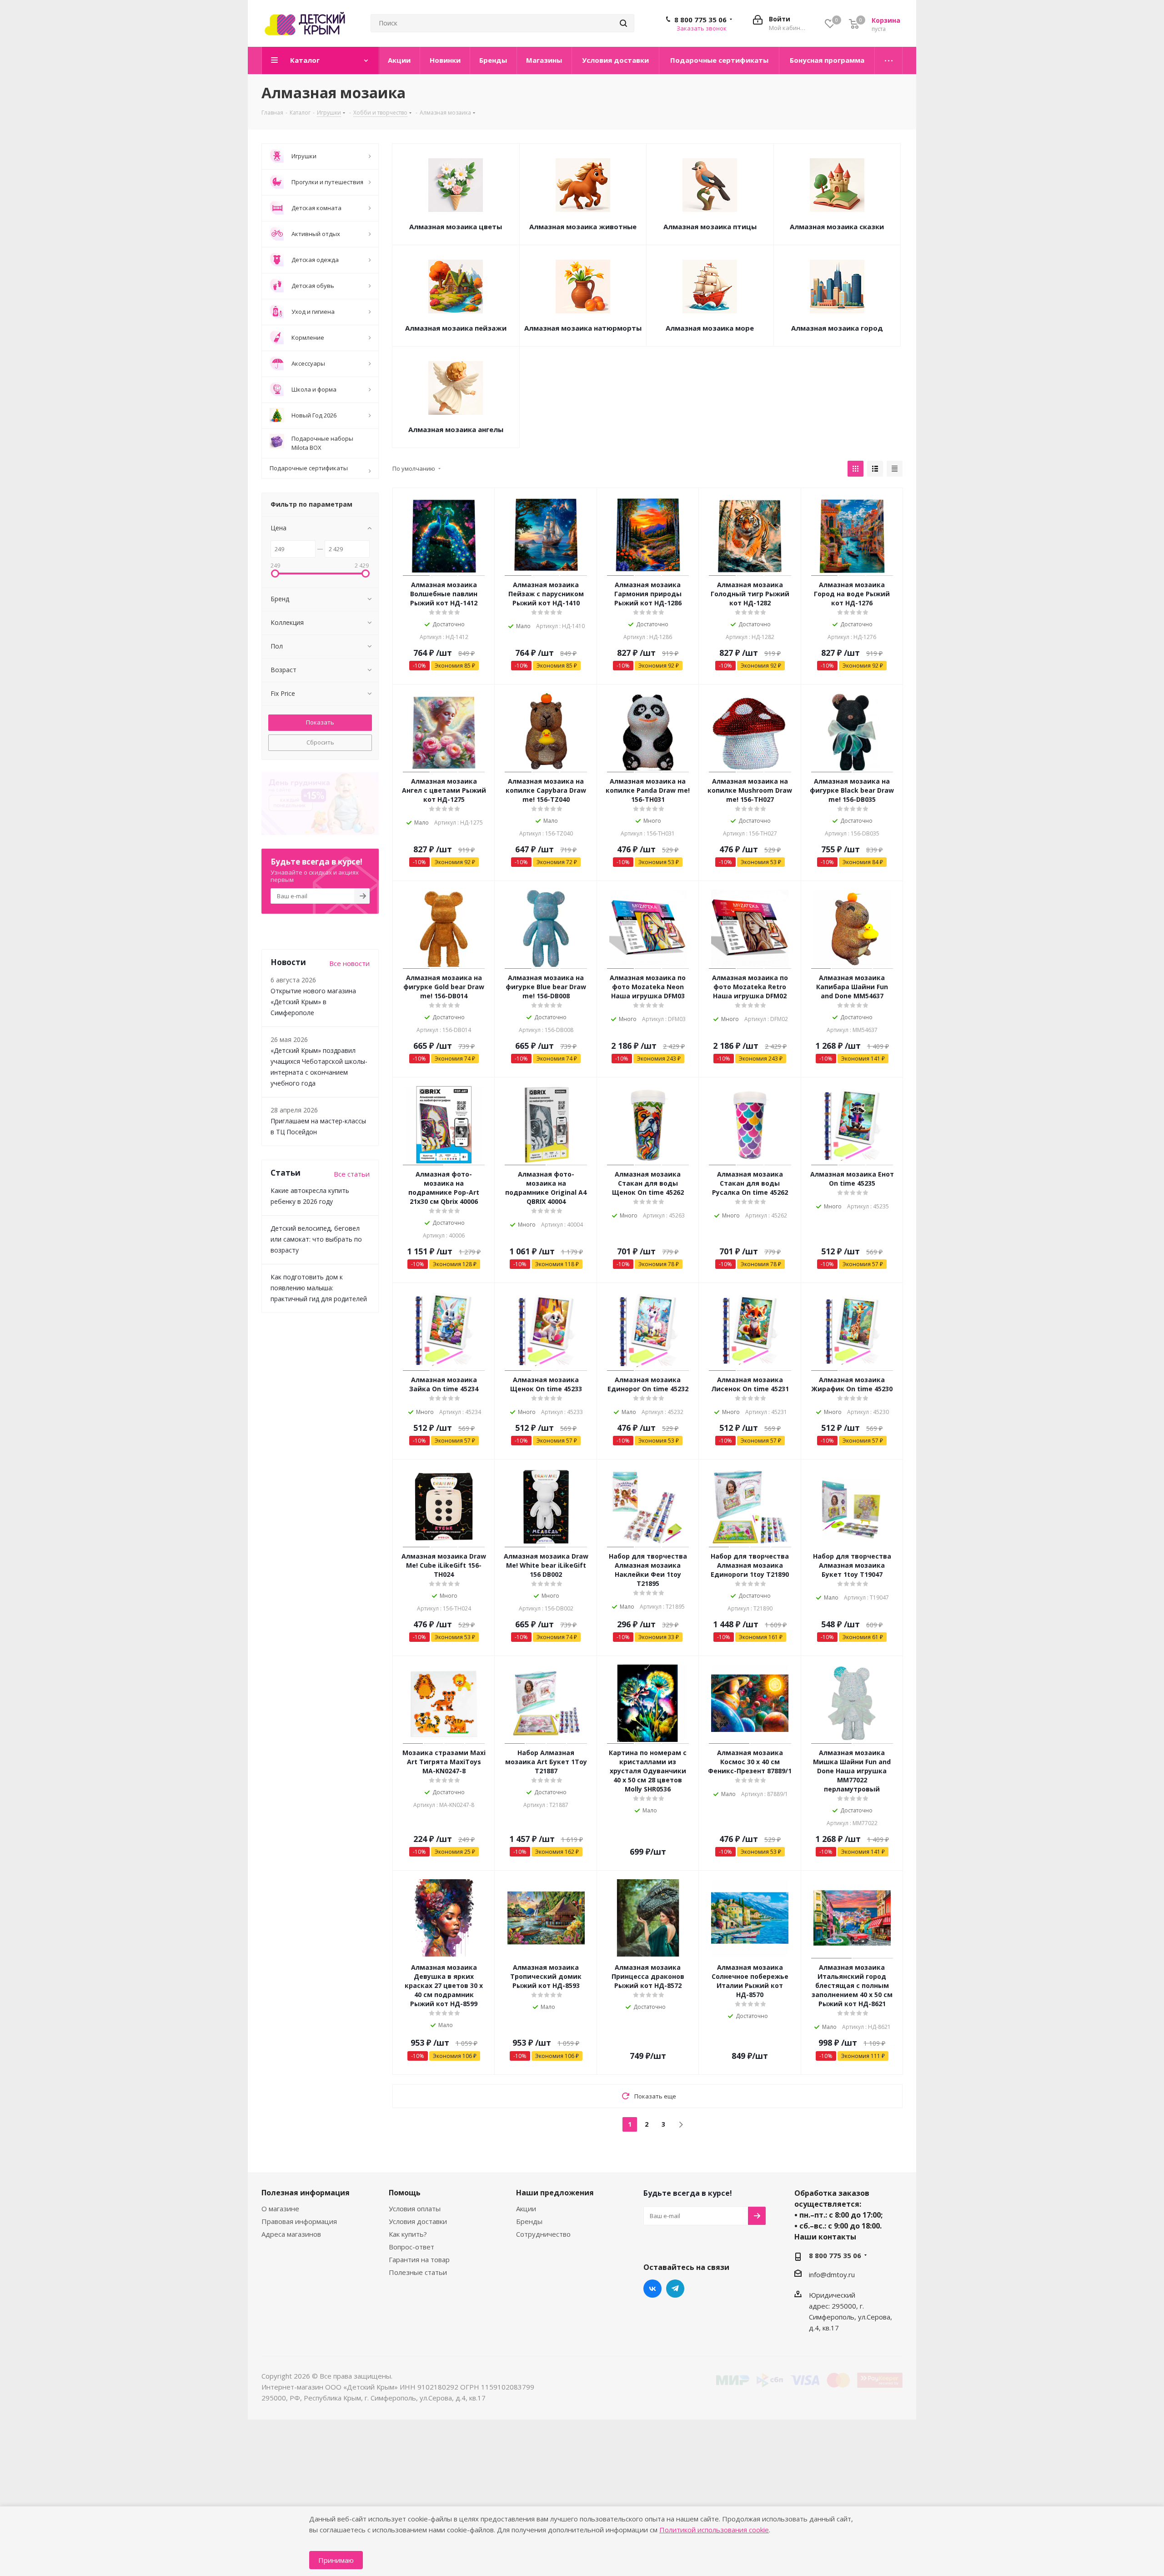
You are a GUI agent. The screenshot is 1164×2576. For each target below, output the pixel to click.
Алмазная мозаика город (837, 328)
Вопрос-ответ (411, 2247)
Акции (526, 2209)
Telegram (675, 2289)
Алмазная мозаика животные (583, 226)
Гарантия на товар (419, 2259)
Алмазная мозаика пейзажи (456, 328)
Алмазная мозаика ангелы (456, 429)
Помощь (405, 2193)
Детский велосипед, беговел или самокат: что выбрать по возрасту (316, 1239)
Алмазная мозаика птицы (710, 226)
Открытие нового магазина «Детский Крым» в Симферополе (313, 1002)
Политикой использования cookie (714, 2530)
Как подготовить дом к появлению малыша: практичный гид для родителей (319, 1288)
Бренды (529, 2221)
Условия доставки (418, 2221)
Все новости (349, 963)
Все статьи (352, 1174)
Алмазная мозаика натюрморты (583, 328)
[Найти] (623, 23)
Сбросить (320, 742)
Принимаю (336, 2560)
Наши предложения (555, 2193)
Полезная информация (306, 2193)
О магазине (280, 2209)
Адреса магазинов (291, 2234)
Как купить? (408, 2234)
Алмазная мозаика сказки (837, 226)
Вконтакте (652, 2289)
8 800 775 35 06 (700, 20)
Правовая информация (299, 2221)
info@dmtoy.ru (832, 2274)
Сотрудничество (543, 2234)
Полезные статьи (418, 2272)
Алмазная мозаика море (710, 328)
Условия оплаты (415, 2209)
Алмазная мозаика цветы (456, 226)
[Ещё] (889, 60)
